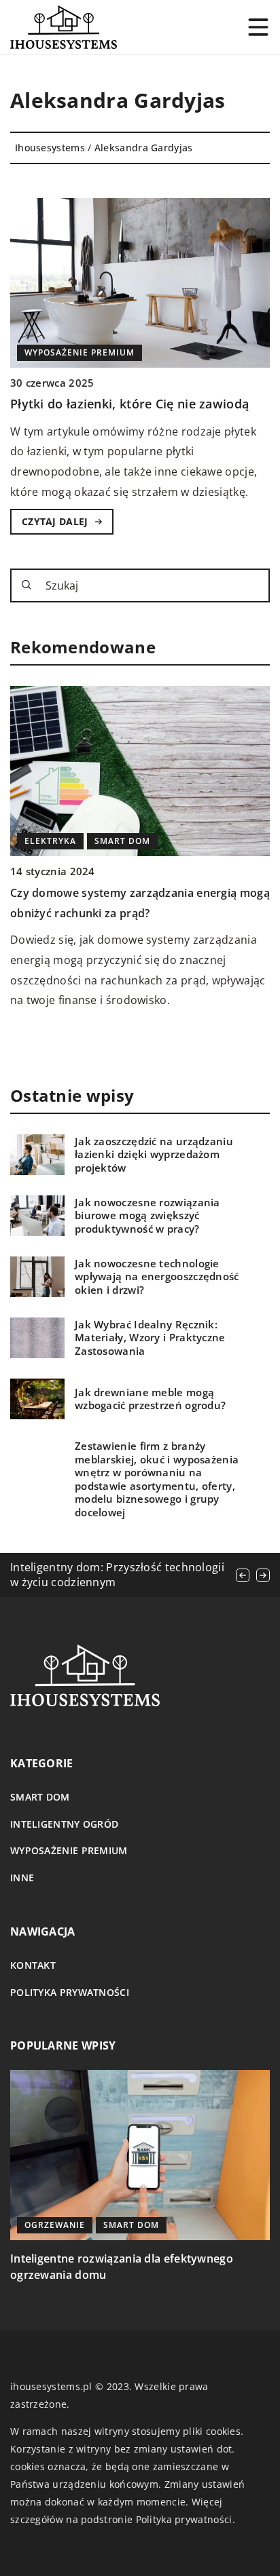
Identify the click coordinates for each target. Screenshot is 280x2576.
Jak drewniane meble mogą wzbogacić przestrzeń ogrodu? (150, 1399)
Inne (22, 1878)
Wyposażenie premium (69, 1850)
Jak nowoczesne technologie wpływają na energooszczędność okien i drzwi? (157, 1277)
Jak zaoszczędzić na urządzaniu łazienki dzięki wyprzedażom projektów (154, 1155)
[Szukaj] (27, 585)
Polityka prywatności (70, 1992)
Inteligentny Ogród (64, 1824)
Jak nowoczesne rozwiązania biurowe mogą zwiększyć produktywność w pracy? (147, 1216)
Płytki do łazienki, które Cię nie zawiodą (129, 404)
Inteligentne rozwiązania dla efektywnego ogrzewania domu (122, 2267)
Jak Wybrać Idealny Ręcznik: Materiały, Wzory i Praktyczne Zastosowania (150, 1338)
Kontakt (33, 1965)
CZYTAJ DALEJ (55, 521)
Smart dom (40, 1797)
